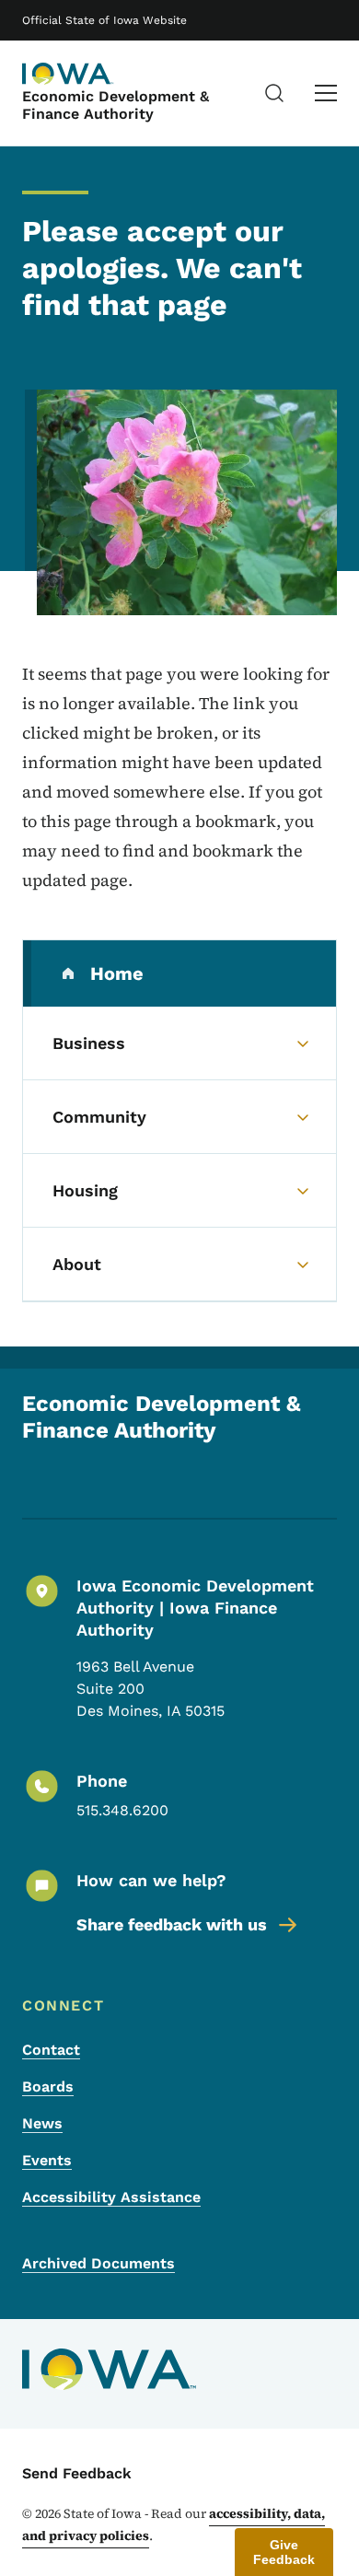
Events (47, 2160)
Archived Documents (98, 2263)
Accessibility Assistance (111, 2197)
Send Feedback (77, 2473)
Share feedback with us (172, 1924)
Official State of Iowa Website (104, 20)
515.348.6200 (122, 1810)
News (42, 2123)
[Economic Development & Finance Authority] (68, 74)
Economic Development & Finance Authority (116, 105)
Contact (51, 2050)
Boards (48, 2086)
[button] (284, 2552)
